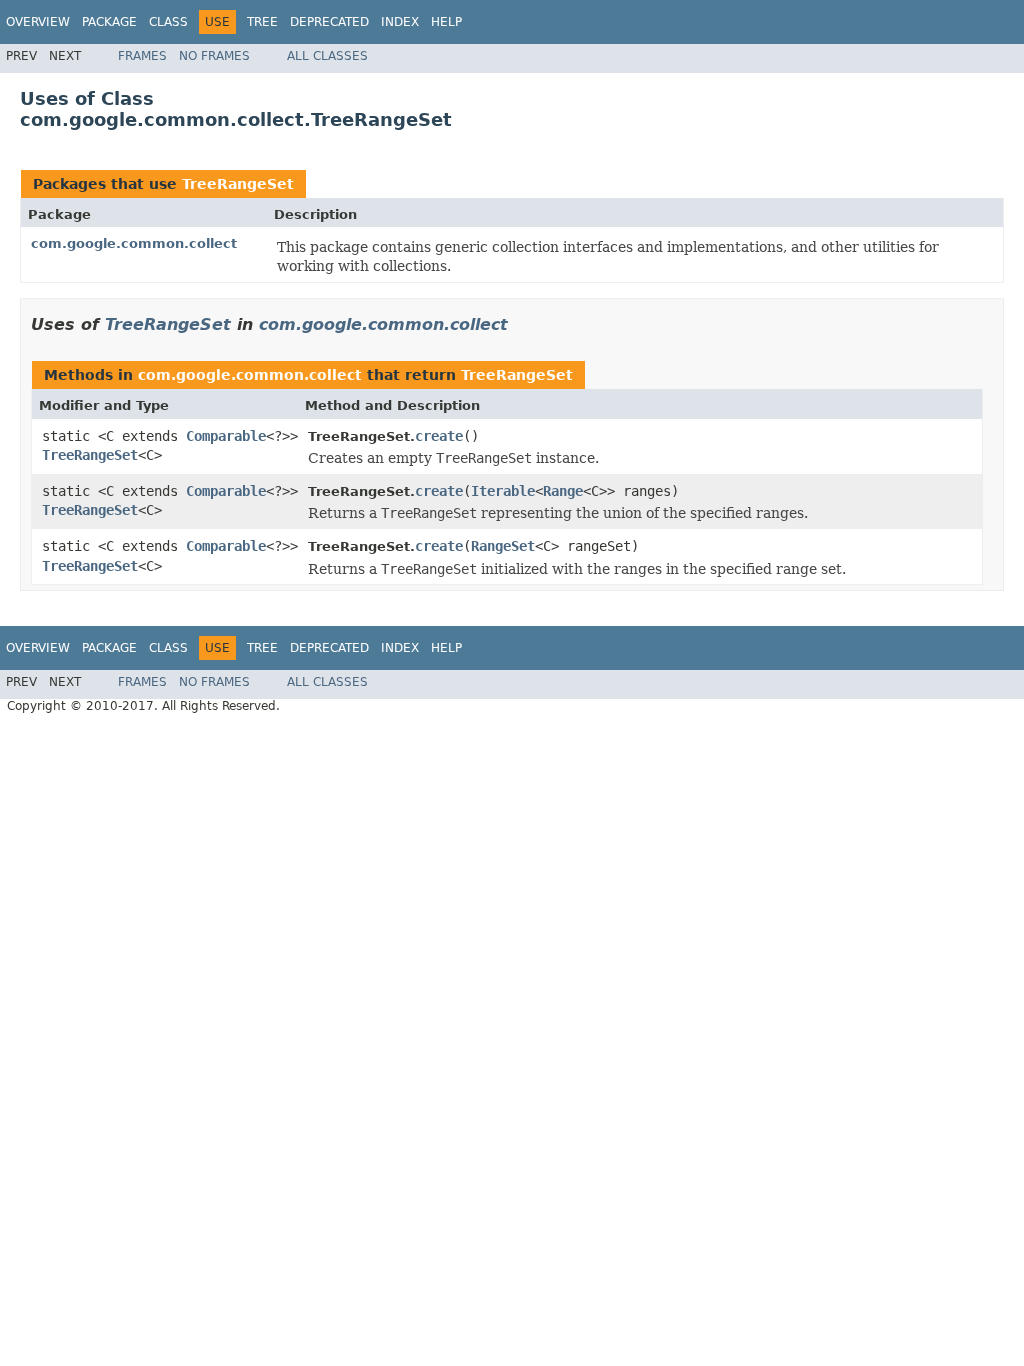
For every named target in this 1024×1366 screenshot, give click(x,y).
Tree (262, 22)
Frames (142, 56)
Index (400, 22)
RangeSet (503, 546)
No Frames (214, 56)
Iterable (503, 491)
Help (446, 22)
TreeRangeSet (238, 184)
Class (168, 22)
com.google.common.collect (134, 243)
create (439, 436)
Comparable (226, 436)
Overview (38, 22)
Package (109, 22)
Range (563, 491)
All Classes (327, 56)
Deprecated (329, 22)
